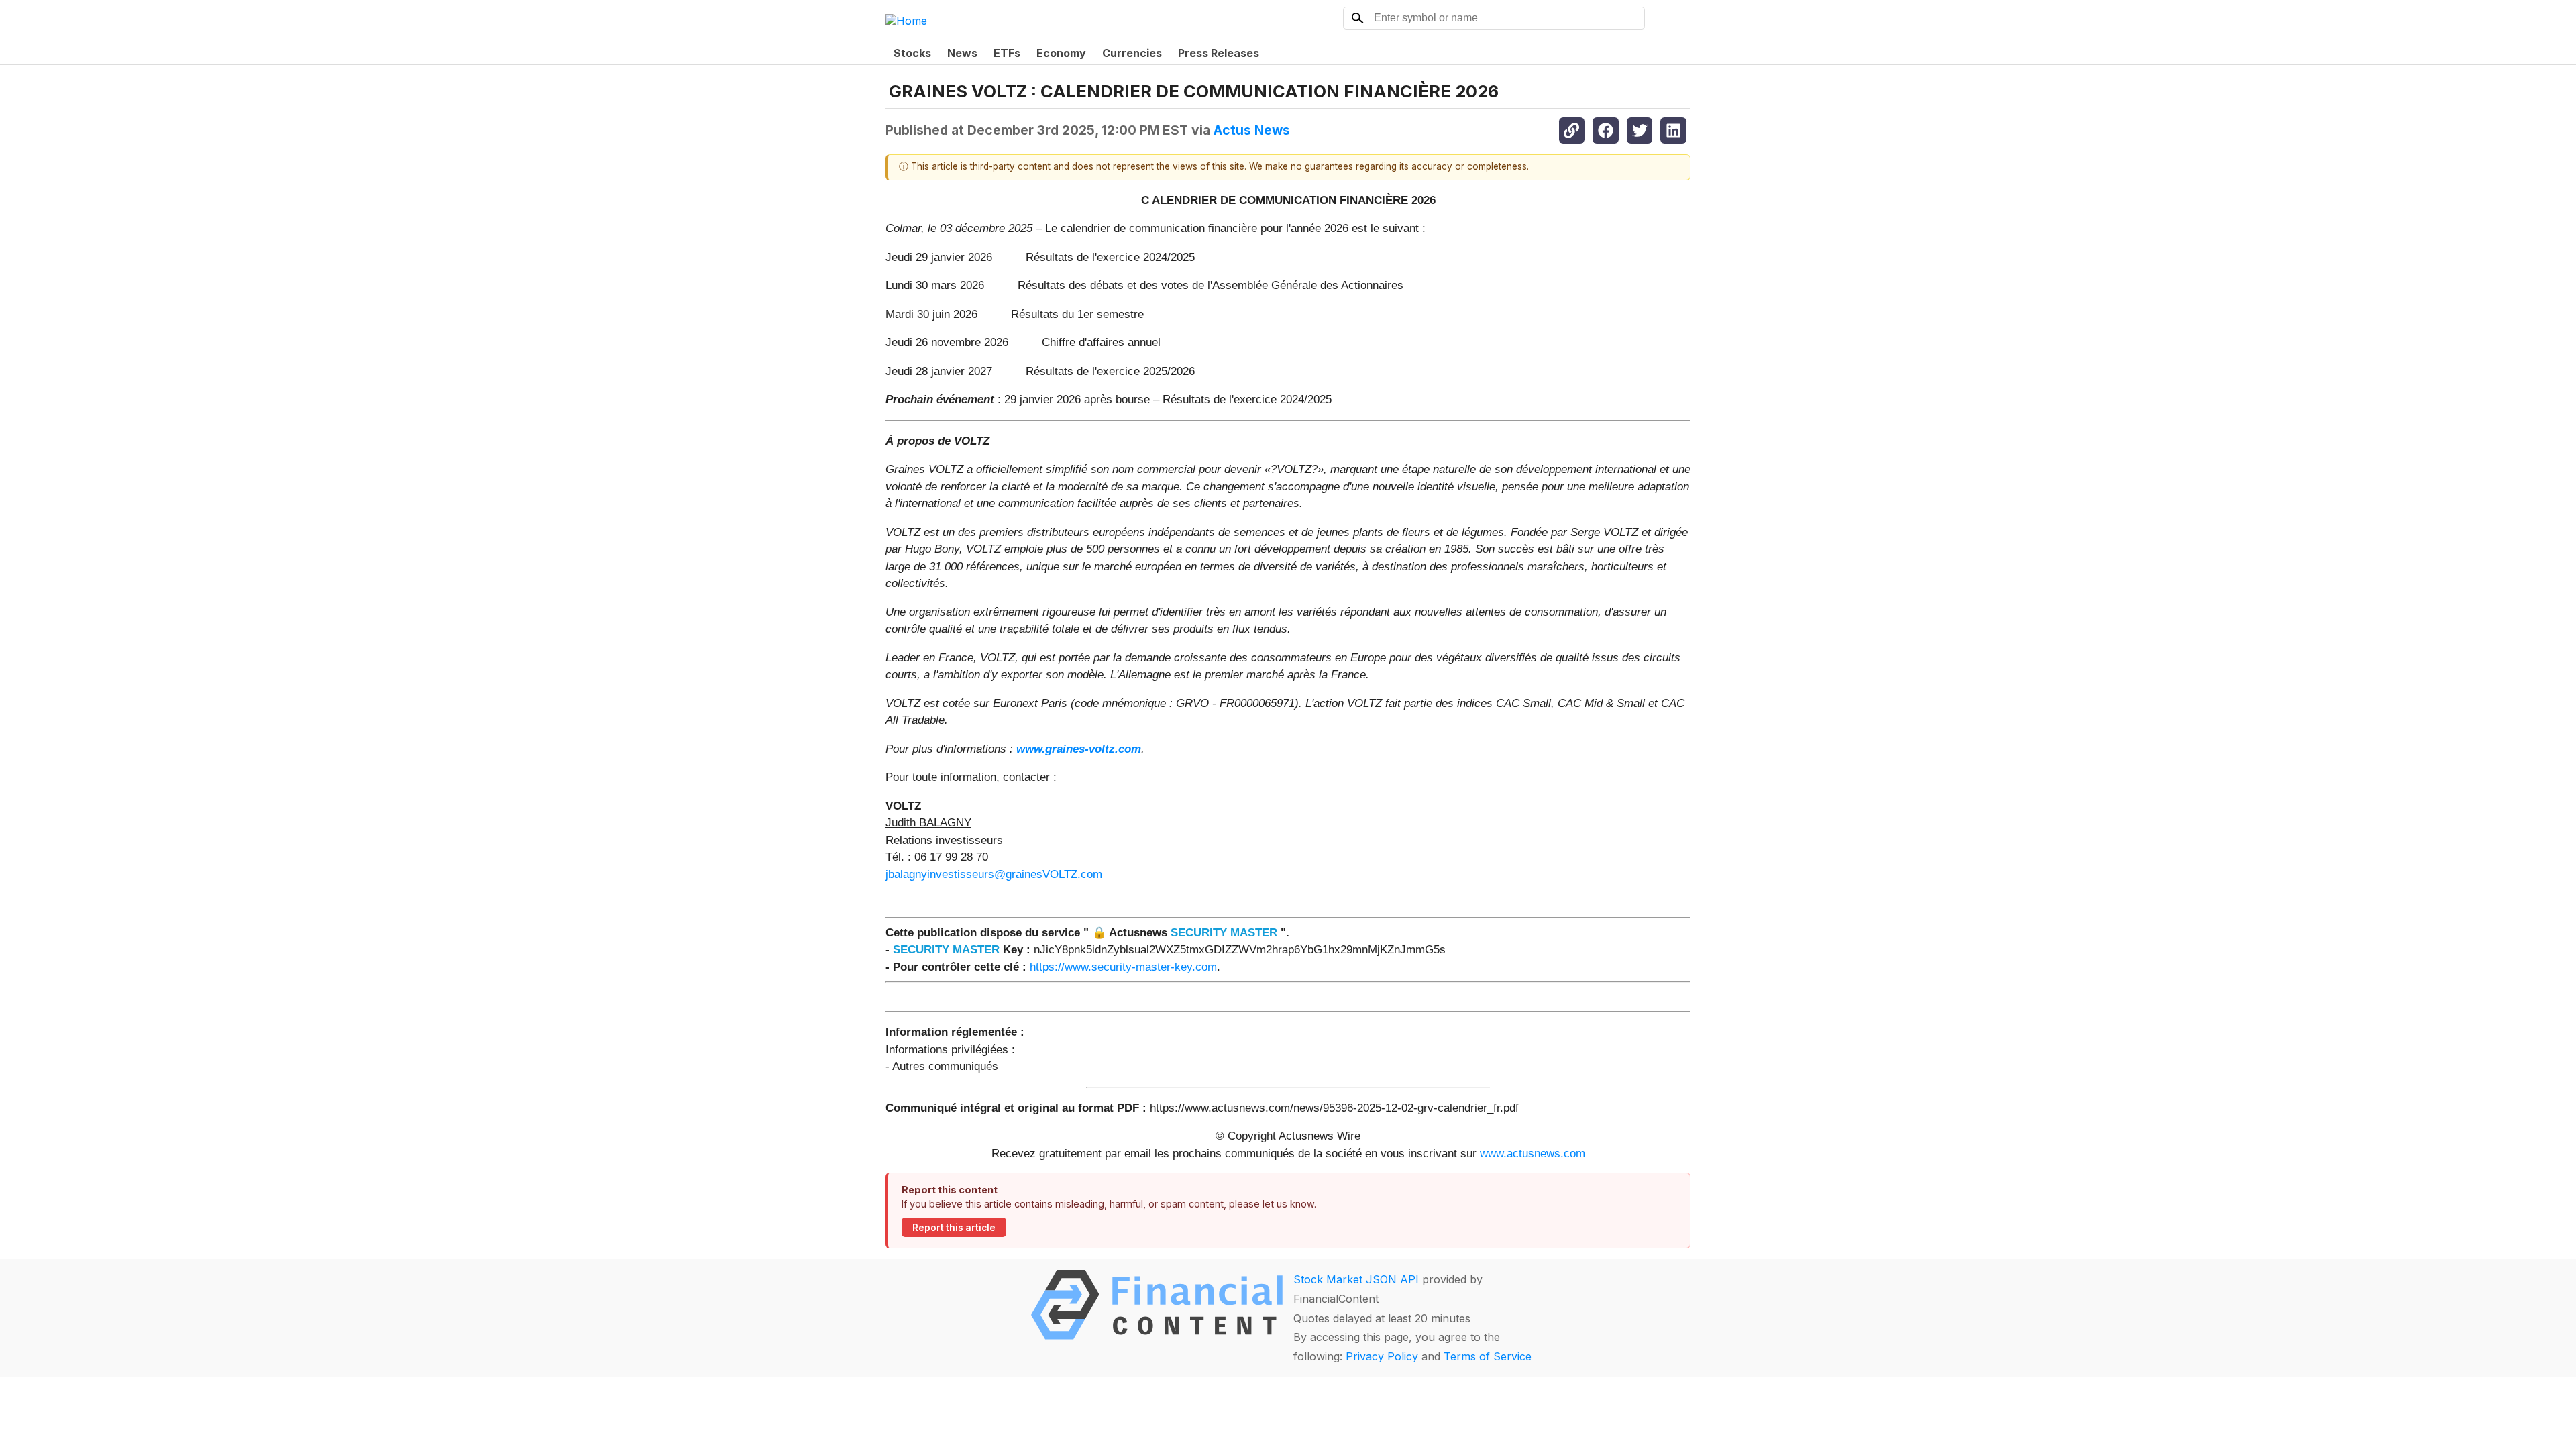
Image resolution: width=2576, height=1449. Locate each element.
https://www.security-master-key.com (1123, 967)
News (962, 53)
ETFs (1007, 53)
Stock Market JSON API (1356, 1279)
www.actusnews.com (1533, 1153)
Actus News (1252, 130)
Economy (1061, 53)
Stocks (912, 53)
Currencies (1132, 53)
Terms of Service (1488, 1356)
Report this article (954, 1228)
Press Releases (1219, 53)
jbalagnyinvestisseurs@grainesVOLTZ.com (994, 874)
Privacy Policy (1382, 1356)
